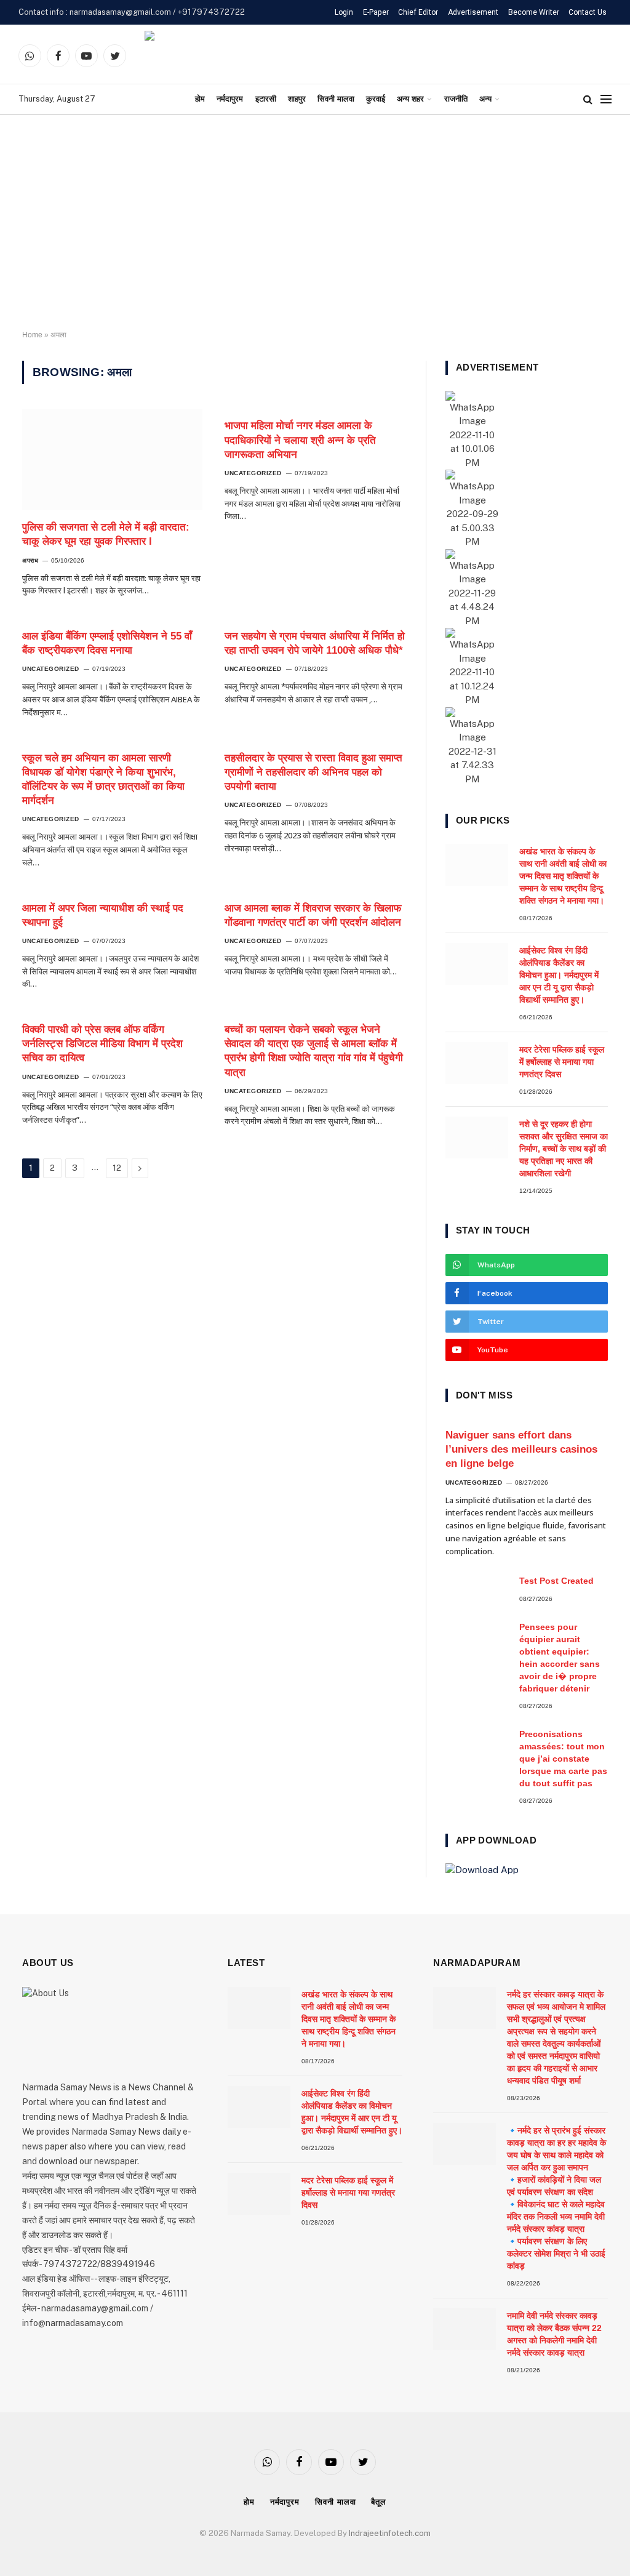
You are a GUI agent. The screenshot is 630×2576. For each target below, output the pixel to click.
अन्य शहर (410, 99)
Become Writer (534, 12)
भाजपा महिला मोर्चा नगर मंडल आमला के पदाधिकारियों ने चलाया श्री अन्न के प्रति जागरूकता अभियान (300, 440)
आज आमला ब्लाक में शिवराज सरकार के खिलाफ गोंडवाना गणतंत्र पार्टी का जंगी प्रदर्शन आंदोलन (313, 915)
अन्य (485, 99)
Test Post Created (556, 1581)
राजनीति (456, 99)
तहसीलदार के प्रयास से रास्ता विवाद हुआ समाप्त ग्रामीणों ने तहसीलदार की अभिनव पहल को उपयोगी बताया (313, 772)
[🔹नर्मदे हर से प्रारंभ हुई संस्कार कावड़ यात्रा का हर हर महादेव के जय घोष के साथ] (465, 2144)
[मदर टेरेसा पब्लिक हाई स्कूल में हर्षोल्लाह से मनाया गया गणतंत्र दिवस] (477, 1063)
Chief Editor (418, 12)
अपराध (30, 560)
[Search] (588, 99)
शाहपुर (297, 99)
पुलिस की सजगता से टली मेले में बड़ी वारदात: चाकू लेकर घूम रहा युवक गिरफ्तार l (106, 534)
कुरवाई (376, 99)
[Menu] (606, 99)
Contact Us (588, 12)
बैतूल (379, 2502)
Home (32, 335)
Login (344, 12)
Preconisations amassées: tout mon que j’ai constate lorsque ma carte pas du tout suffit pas (563, 1759)
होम (200, 99)
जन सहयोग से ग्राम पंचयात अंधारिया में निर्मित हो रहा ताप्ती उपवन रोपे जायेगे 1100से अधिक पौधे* (315, 643)
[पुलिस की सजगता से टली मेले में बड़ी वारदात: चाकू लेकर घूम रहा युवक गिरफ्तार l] (112, 459)
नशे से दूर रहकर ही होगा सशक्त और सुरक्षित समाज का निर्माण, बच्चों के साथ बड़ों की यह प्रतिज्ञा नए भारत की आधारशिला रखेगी (564, 1149)
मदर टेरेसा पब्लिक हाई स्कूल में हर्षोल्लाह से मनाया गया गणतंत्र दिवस (562, 1062)
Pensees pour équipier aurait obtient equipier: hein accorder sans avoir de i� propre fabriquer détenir (560, 1658)
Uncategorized (253, 473)
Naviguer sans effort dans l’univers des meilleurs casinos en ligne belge (521, 1449)
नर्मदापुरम (230, 99)
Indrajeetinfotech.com (390, 2533)
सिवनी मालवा (336, 99)
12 (117, 1168)
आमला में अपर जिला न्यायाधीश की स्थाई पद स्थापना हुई (103, 915)
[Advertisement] (315, 223)
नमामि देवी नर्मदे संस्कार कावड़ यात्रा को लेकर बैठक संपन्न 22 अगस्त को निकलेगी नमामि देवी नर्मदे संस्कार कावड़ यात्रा (554, 2334)
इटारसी (266, 99)
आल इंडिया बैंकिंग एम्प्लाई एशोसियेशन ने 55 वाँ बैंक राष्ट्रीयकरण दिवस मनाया (107, 643)
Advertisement (473, 12)
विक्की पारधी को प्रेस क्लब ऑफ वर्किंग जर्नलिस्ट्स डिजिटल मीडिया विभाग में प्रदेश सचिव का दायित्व (102, 1044)
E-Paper (376, 12)
